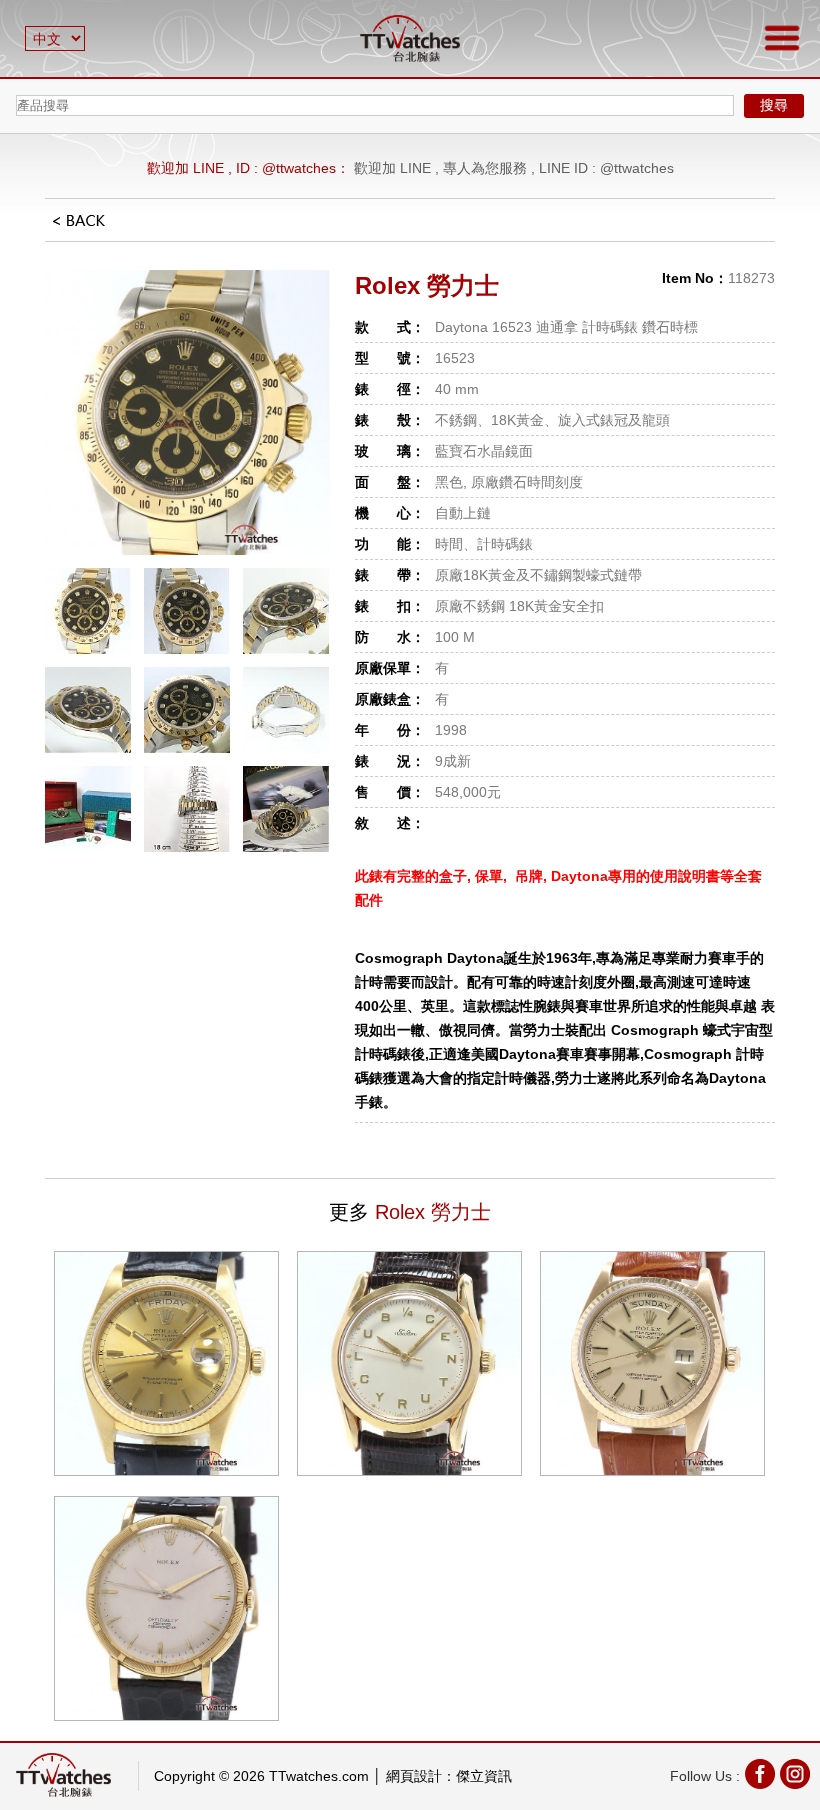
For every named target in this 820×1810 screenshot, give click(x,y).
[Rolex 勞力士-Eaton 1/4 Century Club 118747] (409, 1363)
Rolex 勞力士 (427, 285)
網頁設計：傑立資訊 (449, 1776)
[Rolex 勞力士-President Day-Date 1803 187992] (652, 1363)
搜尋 (774, 105)
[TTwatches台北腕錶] (410, 38)
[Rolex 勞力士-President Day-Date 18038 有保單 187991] (166, 1363)
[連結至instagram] (795, 1776)
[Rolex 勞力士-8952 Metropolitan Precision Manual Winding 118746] (166, 1608)
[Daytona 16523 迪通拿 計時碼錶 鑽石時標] (187, 412)
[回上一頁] (79, 227)
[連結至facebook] (760, 1776)
